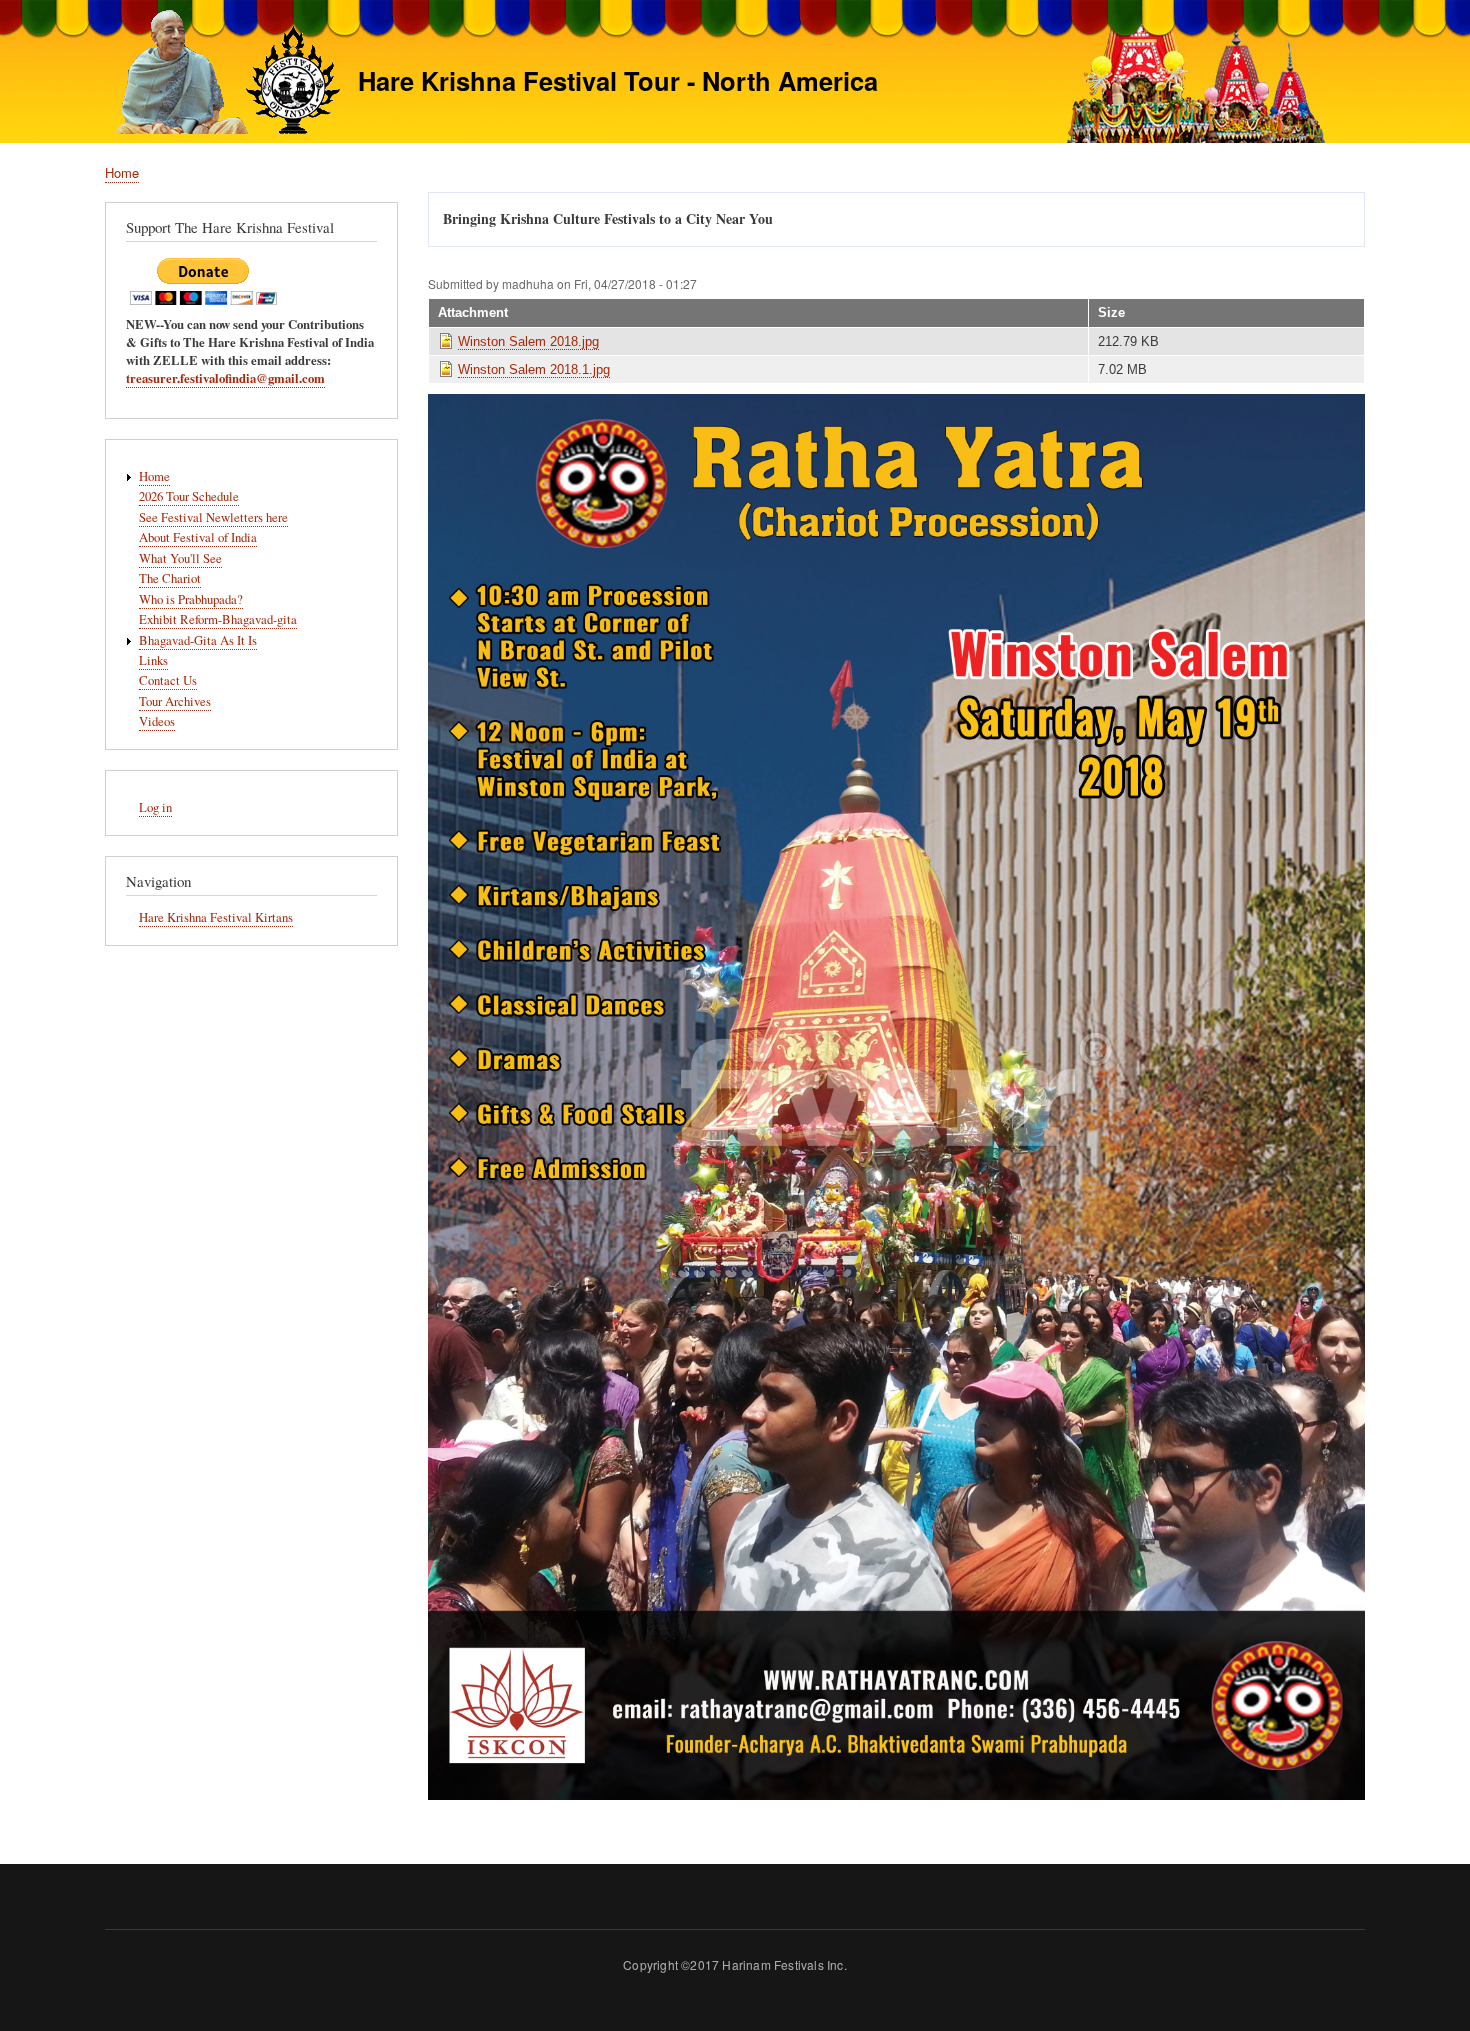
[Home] (222, 74)
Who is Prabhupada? (191, 599)
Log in (155, 807)
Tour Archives (175, 701)
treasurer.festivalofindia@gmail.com (225, 378)
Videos (157, 721)
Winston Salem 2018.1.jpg (534, 369)
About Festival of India (198, 537)
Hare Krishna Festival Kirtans (216, 917)
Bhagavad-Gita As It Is (198, 640)
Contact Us (168, 680)
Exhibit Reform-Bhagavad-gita (218, 619)
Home (122, 172)
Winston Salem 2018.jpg (528, 341)
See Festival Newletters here (213, 517)
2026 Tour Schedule (189, 496)
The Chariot (170, 578)
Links (153, 660)
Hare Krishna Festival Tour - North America (618, 80)
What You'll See (180, 558)
